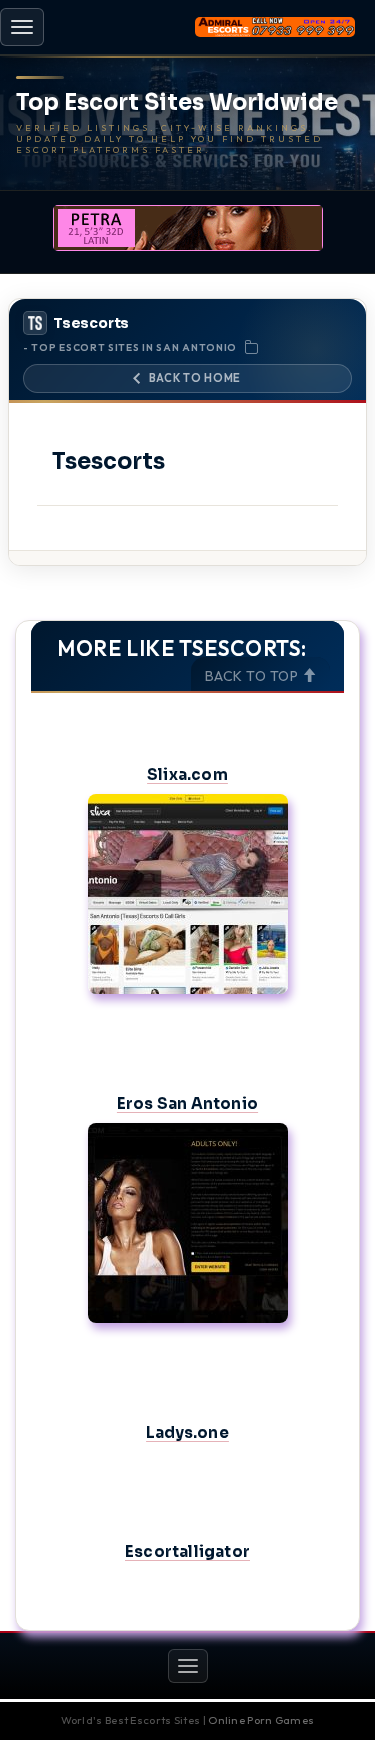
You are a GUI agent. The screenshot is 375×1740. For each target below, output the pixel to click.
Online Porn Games (261, 1720)
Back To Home (195, 378)
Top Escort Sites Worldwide (177, 103)
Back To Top (253, 676)
